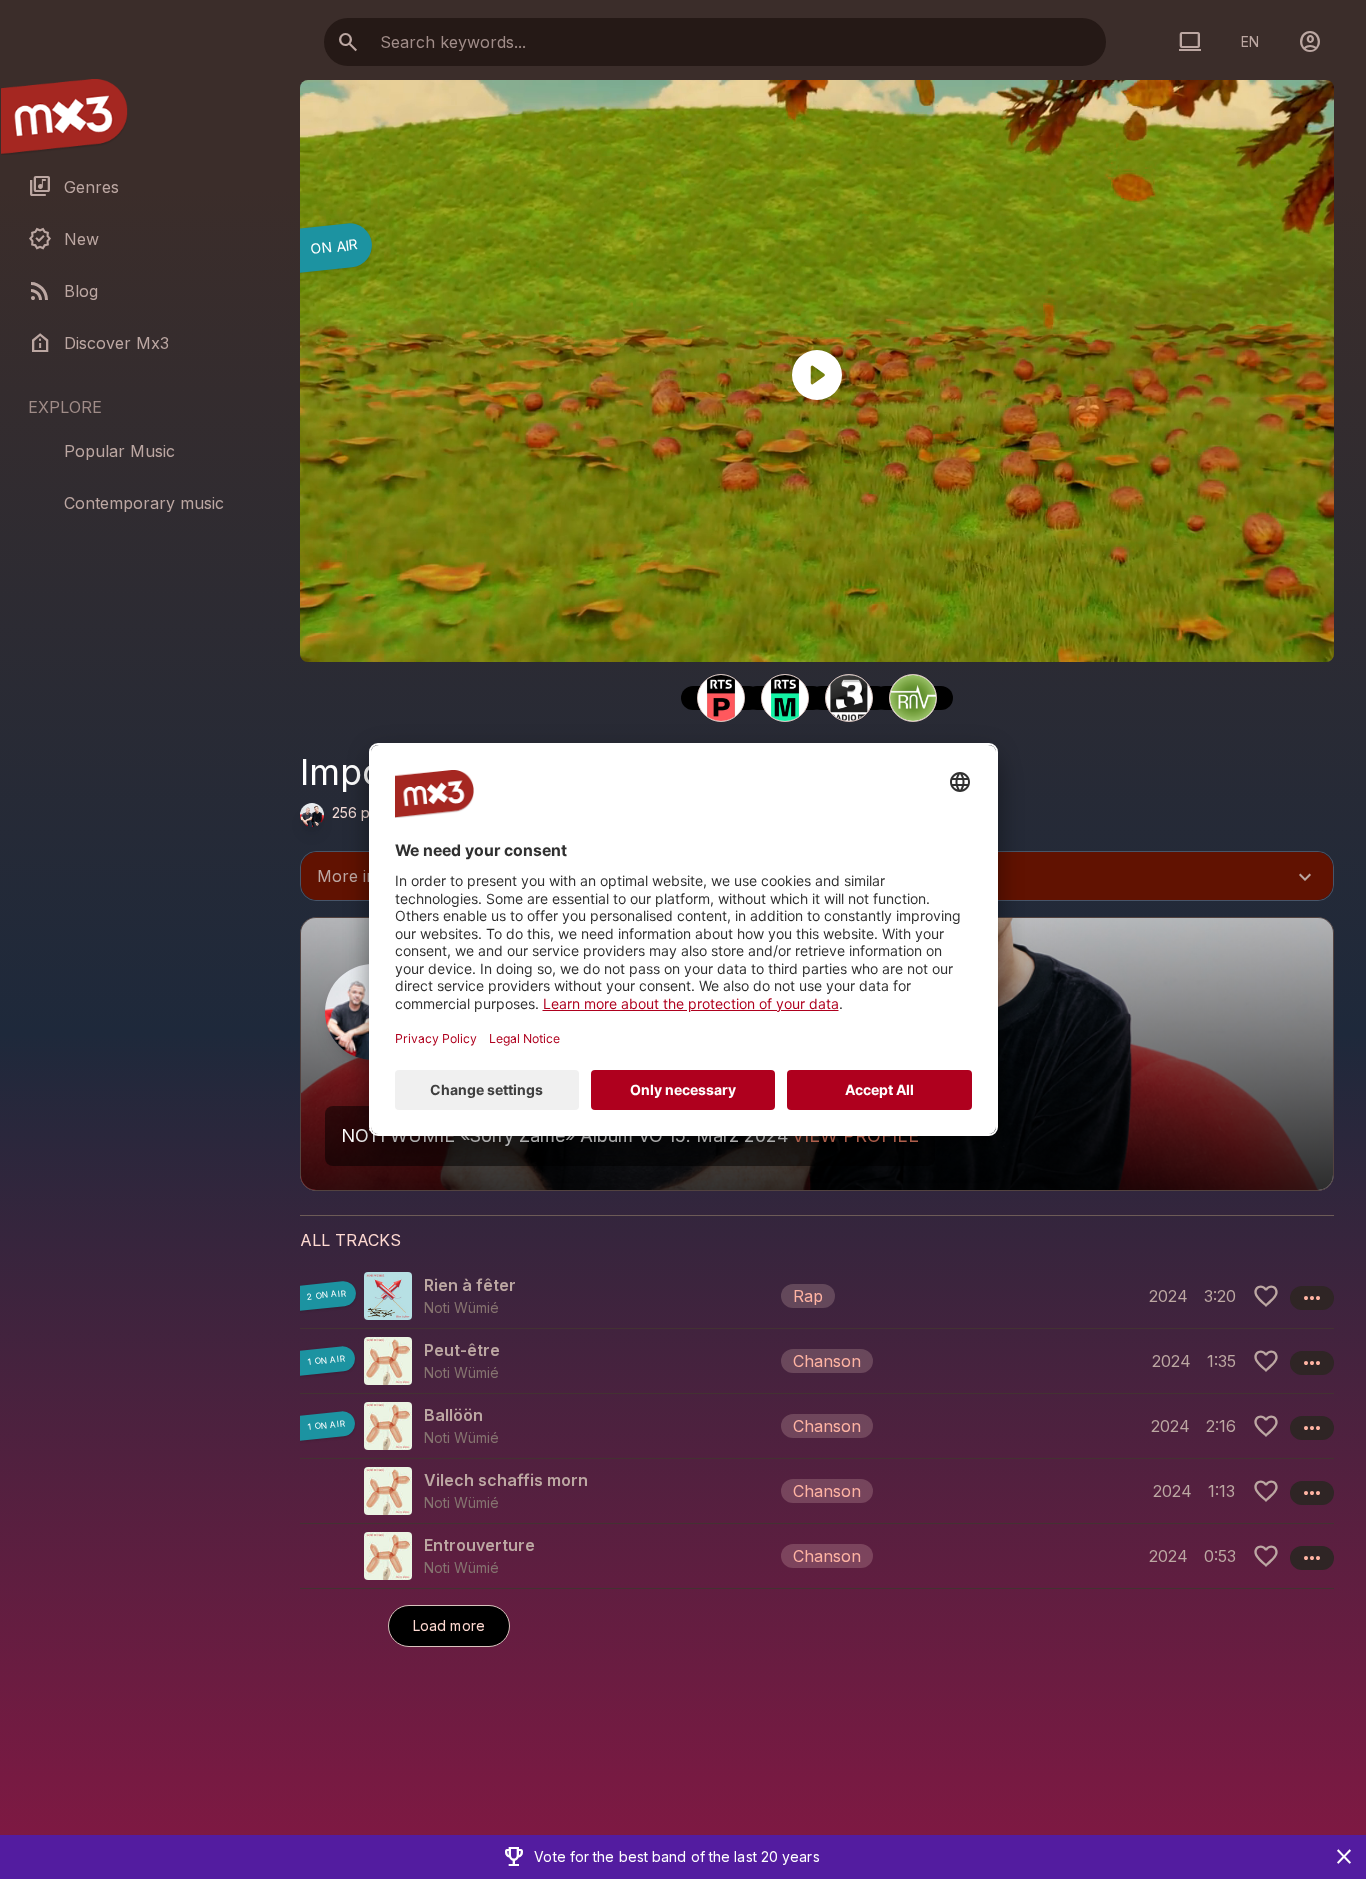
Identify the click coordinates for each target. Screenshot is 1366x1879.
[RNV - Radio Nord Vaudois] (913, 698)
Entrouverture (479, 1545)
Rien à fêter (470, 1285)
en (1250, 41)
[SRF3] (849, 698)
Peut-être (462, 1350)
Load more (449, 1625)
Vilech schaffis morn (506, 1480)
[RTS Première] (721, 698)
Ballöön (453, 1415)
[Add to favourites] (1266, 1296)
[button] (817, 1296)
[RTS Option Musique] (785, 698)
